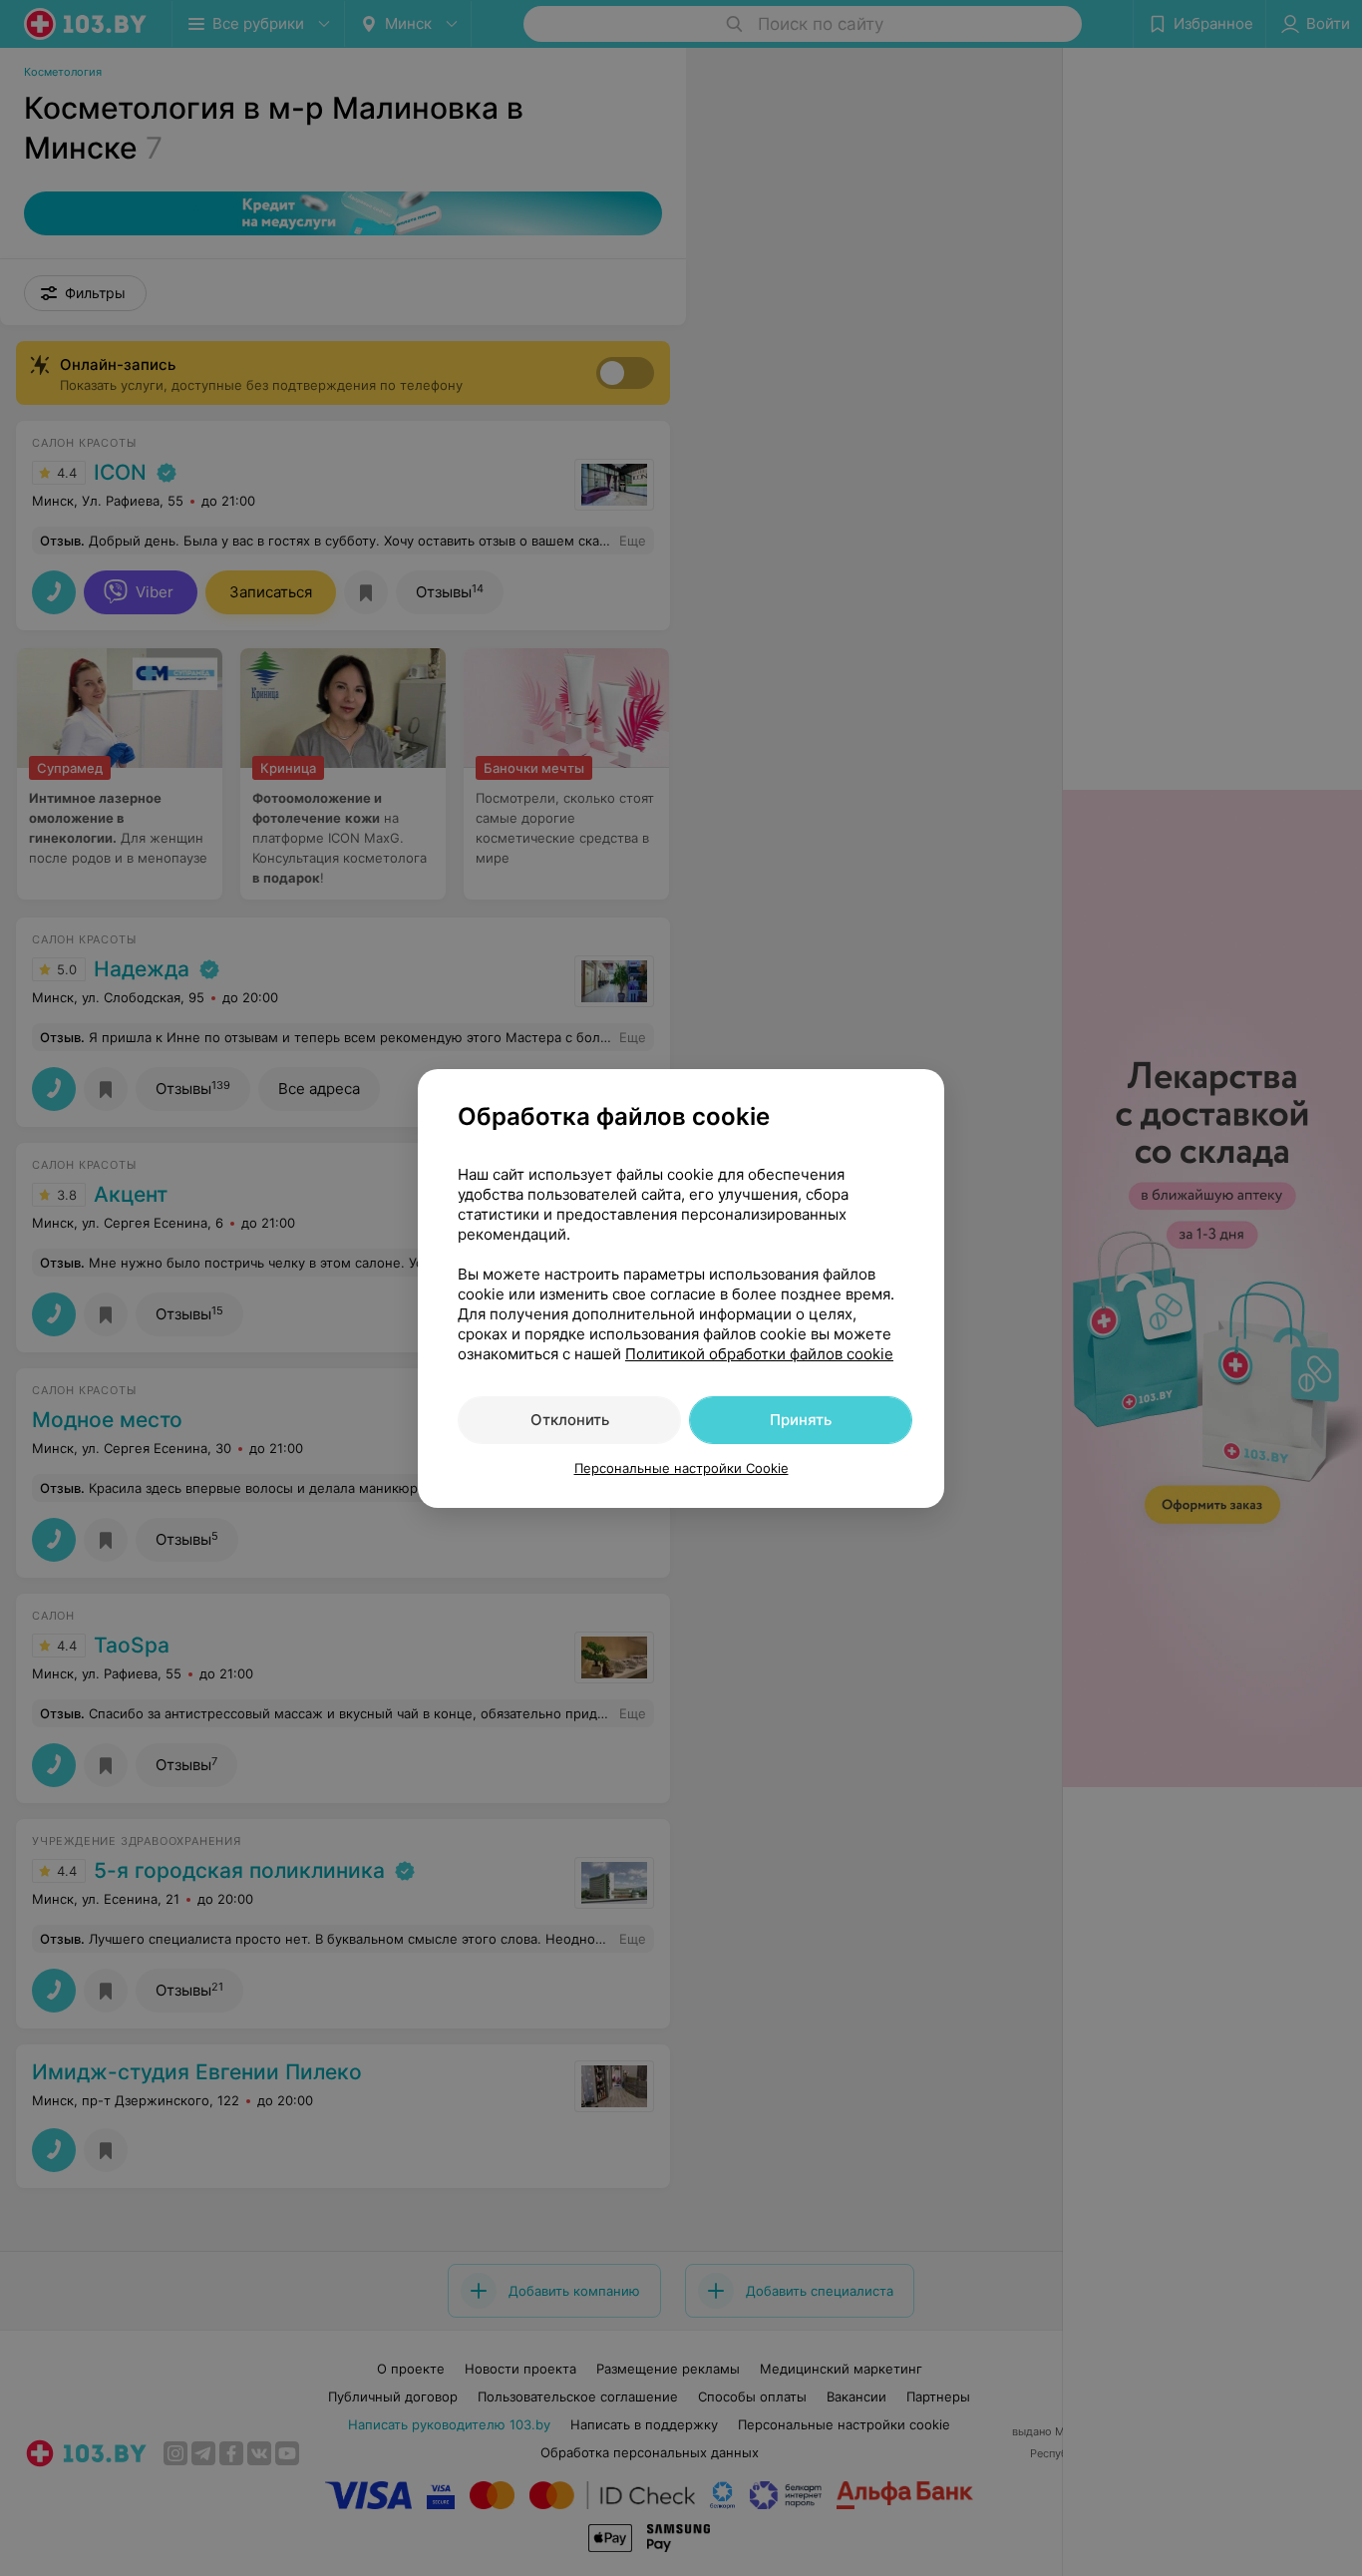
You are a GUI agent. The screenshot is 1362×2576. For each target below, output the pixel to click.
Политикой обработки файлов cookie (759, 1354)
